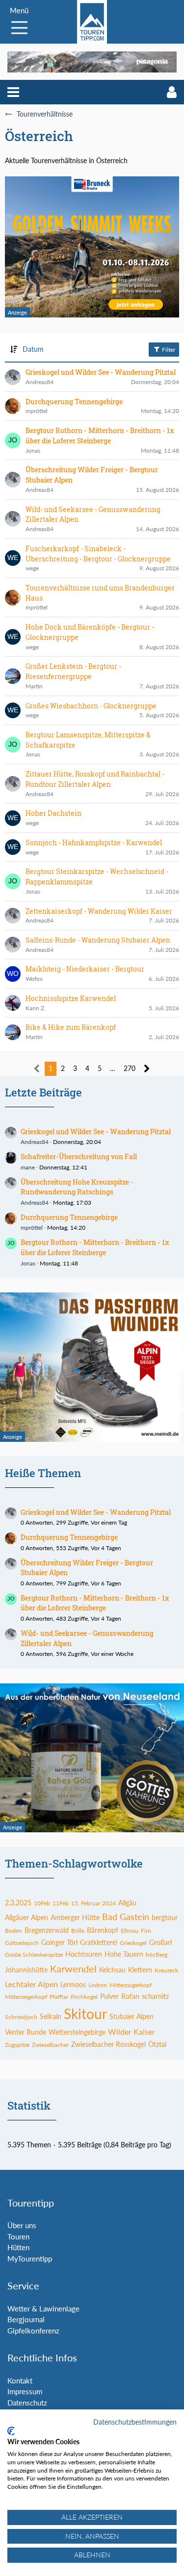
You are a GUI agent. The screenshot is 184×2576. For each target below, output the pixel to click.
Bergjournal (26, 2319)
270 (130, 1068)
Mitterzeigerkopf (26, 1997)
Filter (168, 350)
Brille (78, 1931)
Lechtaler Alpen (31, 1984)
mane (28, 1167)
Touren (18, 2236)
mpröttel (32, 1227)
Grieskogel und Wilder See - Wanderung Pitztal (96, 1131)
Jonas (28, 1263)
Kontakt (20, 2381)
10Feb (42, 1903)
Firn (146, 1931)
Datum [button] (33, 349)
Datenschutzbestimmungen (135, 2422)
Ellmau (130, 1931)
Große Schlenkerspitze (34, 1955)
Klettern (140, 1970)
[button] (13, 92)
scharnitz (155, 1996)
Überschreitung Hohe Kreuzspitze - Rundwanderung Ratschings (77, 1187)
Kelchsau (112, 1970)
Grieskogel (133, 1943)
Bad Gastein (126, 1917)
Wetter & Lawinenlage (43, 2309)
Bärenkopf (103, 1930)
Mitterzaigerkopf (131, 1985)
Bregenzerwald (47, 1930)
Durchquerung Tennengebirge (69, 1217)
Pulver (109, 1996)
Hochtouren (84, 1954)
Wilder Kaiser (131, 2031)
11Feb (61, 1903)
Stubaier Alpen (131, 2016)
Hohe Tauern (124, 1954)
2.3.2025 (18, 1903)
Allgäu (127, 1903)
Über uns (22, 2225)
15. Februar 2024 (93, 1903)
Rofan (130, 1996)
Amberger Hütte (75, 1917)
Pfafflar (59, 1997)
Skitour (85, 2014)
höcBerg (157, 1955)
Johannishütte (26, 1970)
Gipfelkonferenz (33, 2331)
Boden (13, 1931)
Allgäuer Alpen (26, 1917)
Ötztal (157, 2044)
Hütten (18, 2247)
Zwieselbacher (50, 2045)
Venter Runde (26, 2032)
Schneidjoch (21, 2017)
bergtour (165, 1917)
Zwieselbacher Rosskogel (108, 2044)
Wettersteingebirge (77, 2032)
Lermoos (73, 1984)
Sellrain (51, 2016)
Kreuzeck (166, 1970)
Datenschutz (27, 2403)
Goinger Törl (59, 1942)
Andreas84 (35, 1142)
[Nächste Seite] (147, 1069)
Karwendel (73, 1968)
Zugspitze (17, 2045)
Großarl (160, 1942)
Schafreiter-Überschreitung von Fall (79, 1156)
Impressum (25, 2391)
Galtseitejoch (22, 1943)
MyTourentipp (30, 2259)
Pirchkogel (84, 1997)
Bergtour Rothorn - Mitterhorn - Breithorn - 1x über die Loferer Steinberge (95, 1247)
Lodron (98, 1985)
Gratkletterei (99, 1942)
